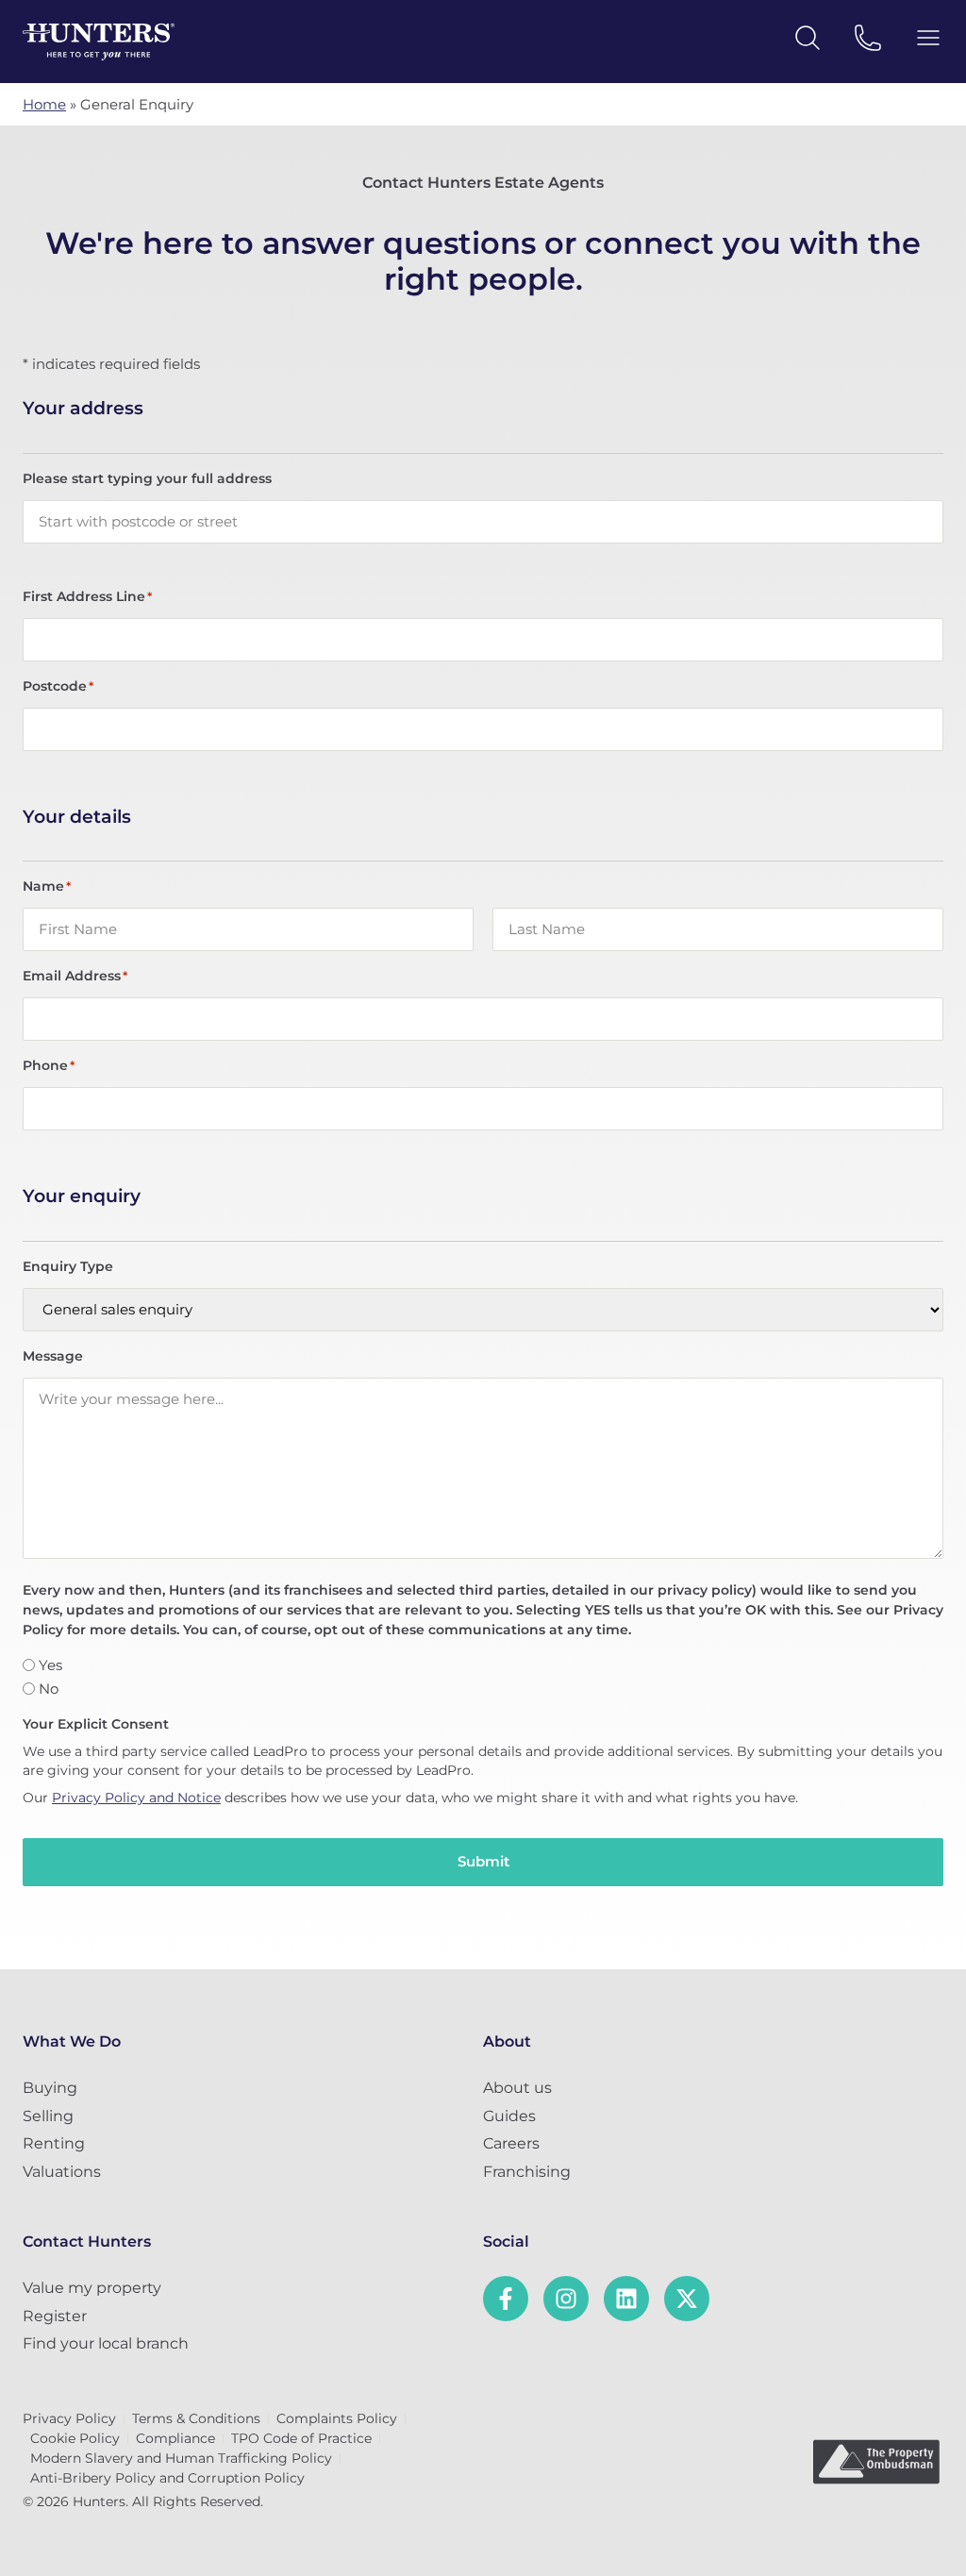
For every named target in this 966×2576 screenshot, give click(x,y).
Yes (50, 1665)
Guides (509, 2116)
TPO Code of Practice (301, 2438)
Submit (483, 1861)
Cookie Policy (75, 2438)
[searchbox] (483, 522)
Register (55, 2316)
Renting (54, 2143)
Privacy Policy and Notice (136, 1798)
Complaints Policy (337, 2418)
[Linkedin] (626, 2299)
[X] (687, 2299)
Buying (50, 2088)
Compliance (175, 2438)
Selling (48, 2116)
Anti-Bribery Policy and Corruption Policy (167, 2478)
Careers (511, 2143)
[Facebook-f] (506, 2299)
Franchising (527, 2172)
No (49, 1689)
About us (517, 2088)
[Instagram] (566, 2299)
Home (44, 104)
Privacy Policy (69, 2418)
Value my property (92, 2288)
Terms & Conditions (196, 2418)
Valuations (62, 2172)
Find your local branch (106, 2343)
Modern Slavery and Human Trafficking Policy (181, 2458)
